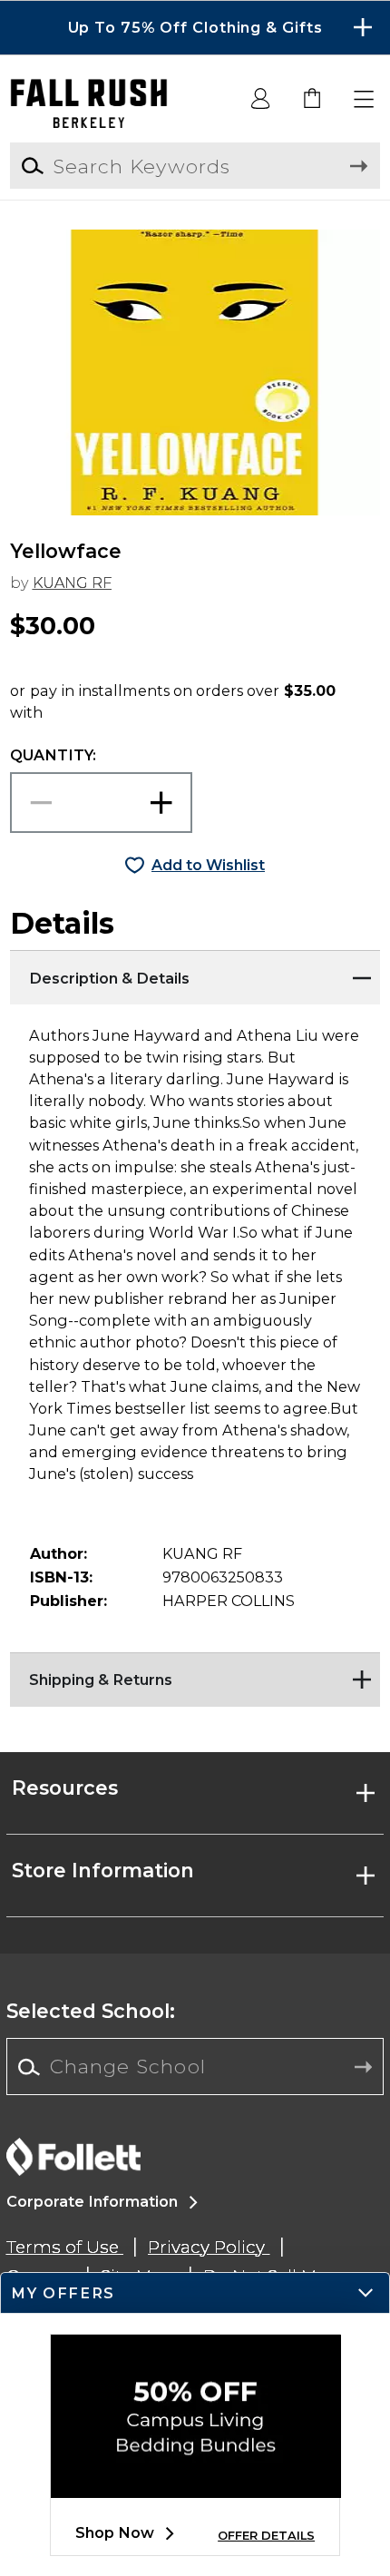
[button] (195, 28)
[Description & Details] (195, 973)
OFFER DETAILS (266, 2536)
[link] (313, 100)
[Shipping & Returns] (195, 1675)
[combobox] (195, 2067)
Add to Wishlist (208, 865)
